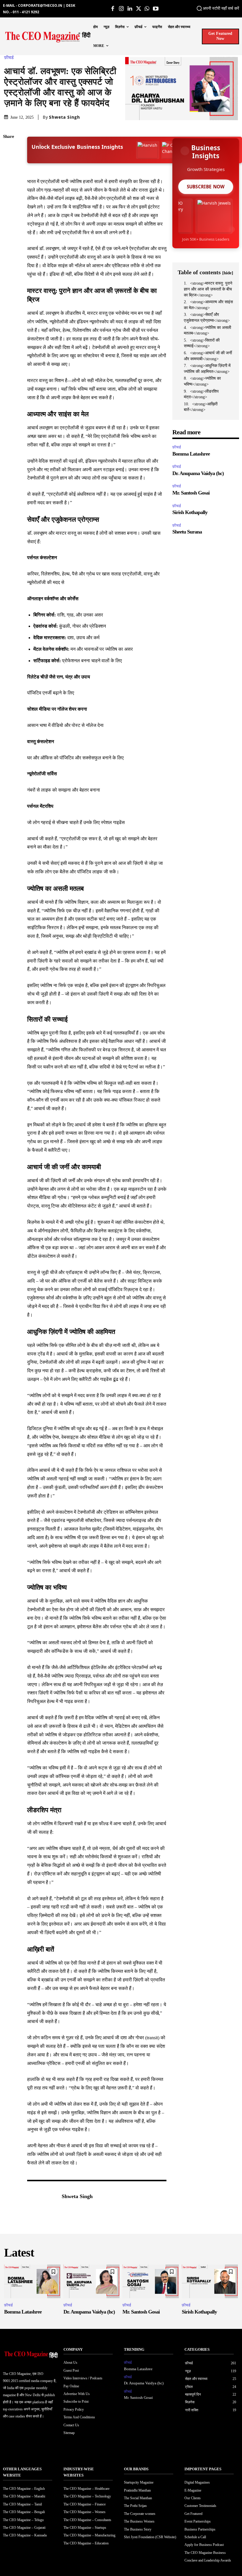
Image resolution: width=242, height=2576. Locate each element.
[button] (202, 8)
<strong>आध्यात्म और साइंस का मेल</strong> (208, 305)
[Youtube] (156, 9)
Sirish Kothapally (190, 512)
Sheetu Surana (187, 532)
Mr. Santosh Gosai (191, 493)
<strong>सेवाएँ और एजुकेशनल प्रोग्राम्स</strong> (207, 318)
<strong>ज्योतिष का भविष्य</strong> (202, 381)
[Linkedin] (130, 9)
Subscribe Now (206, 187)
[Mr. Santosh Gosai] (151, 2281)
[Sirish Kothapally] (210, 2281)
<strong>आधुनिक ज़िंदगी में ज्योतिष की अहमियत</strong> (207, 369)
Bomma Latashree (191, 454)
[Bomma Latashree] (32, 2281)
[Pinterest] (9, 179)
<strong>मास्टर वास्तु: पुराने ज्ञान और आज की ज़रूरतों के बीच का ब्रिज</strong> (208, 289)
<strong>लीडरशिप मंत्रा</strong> (201, 394)
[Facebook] (113, 9)
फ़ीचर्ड (9, 58)
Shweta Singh (64, 117)
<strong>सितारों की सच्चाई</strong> (202, 343)
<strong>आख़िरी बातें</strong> (201, 407)
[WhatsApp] (147, 9)
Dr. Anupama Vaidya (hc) (198, 473)
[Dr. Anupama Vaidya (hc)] (92, 2281)
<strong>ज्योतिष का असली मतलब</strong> (207, 331)
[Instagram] (121, 9)
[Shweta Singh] (41, 2197)
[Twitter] (139, 9)
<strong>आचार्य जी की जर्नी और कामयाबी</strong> (208, 356)
